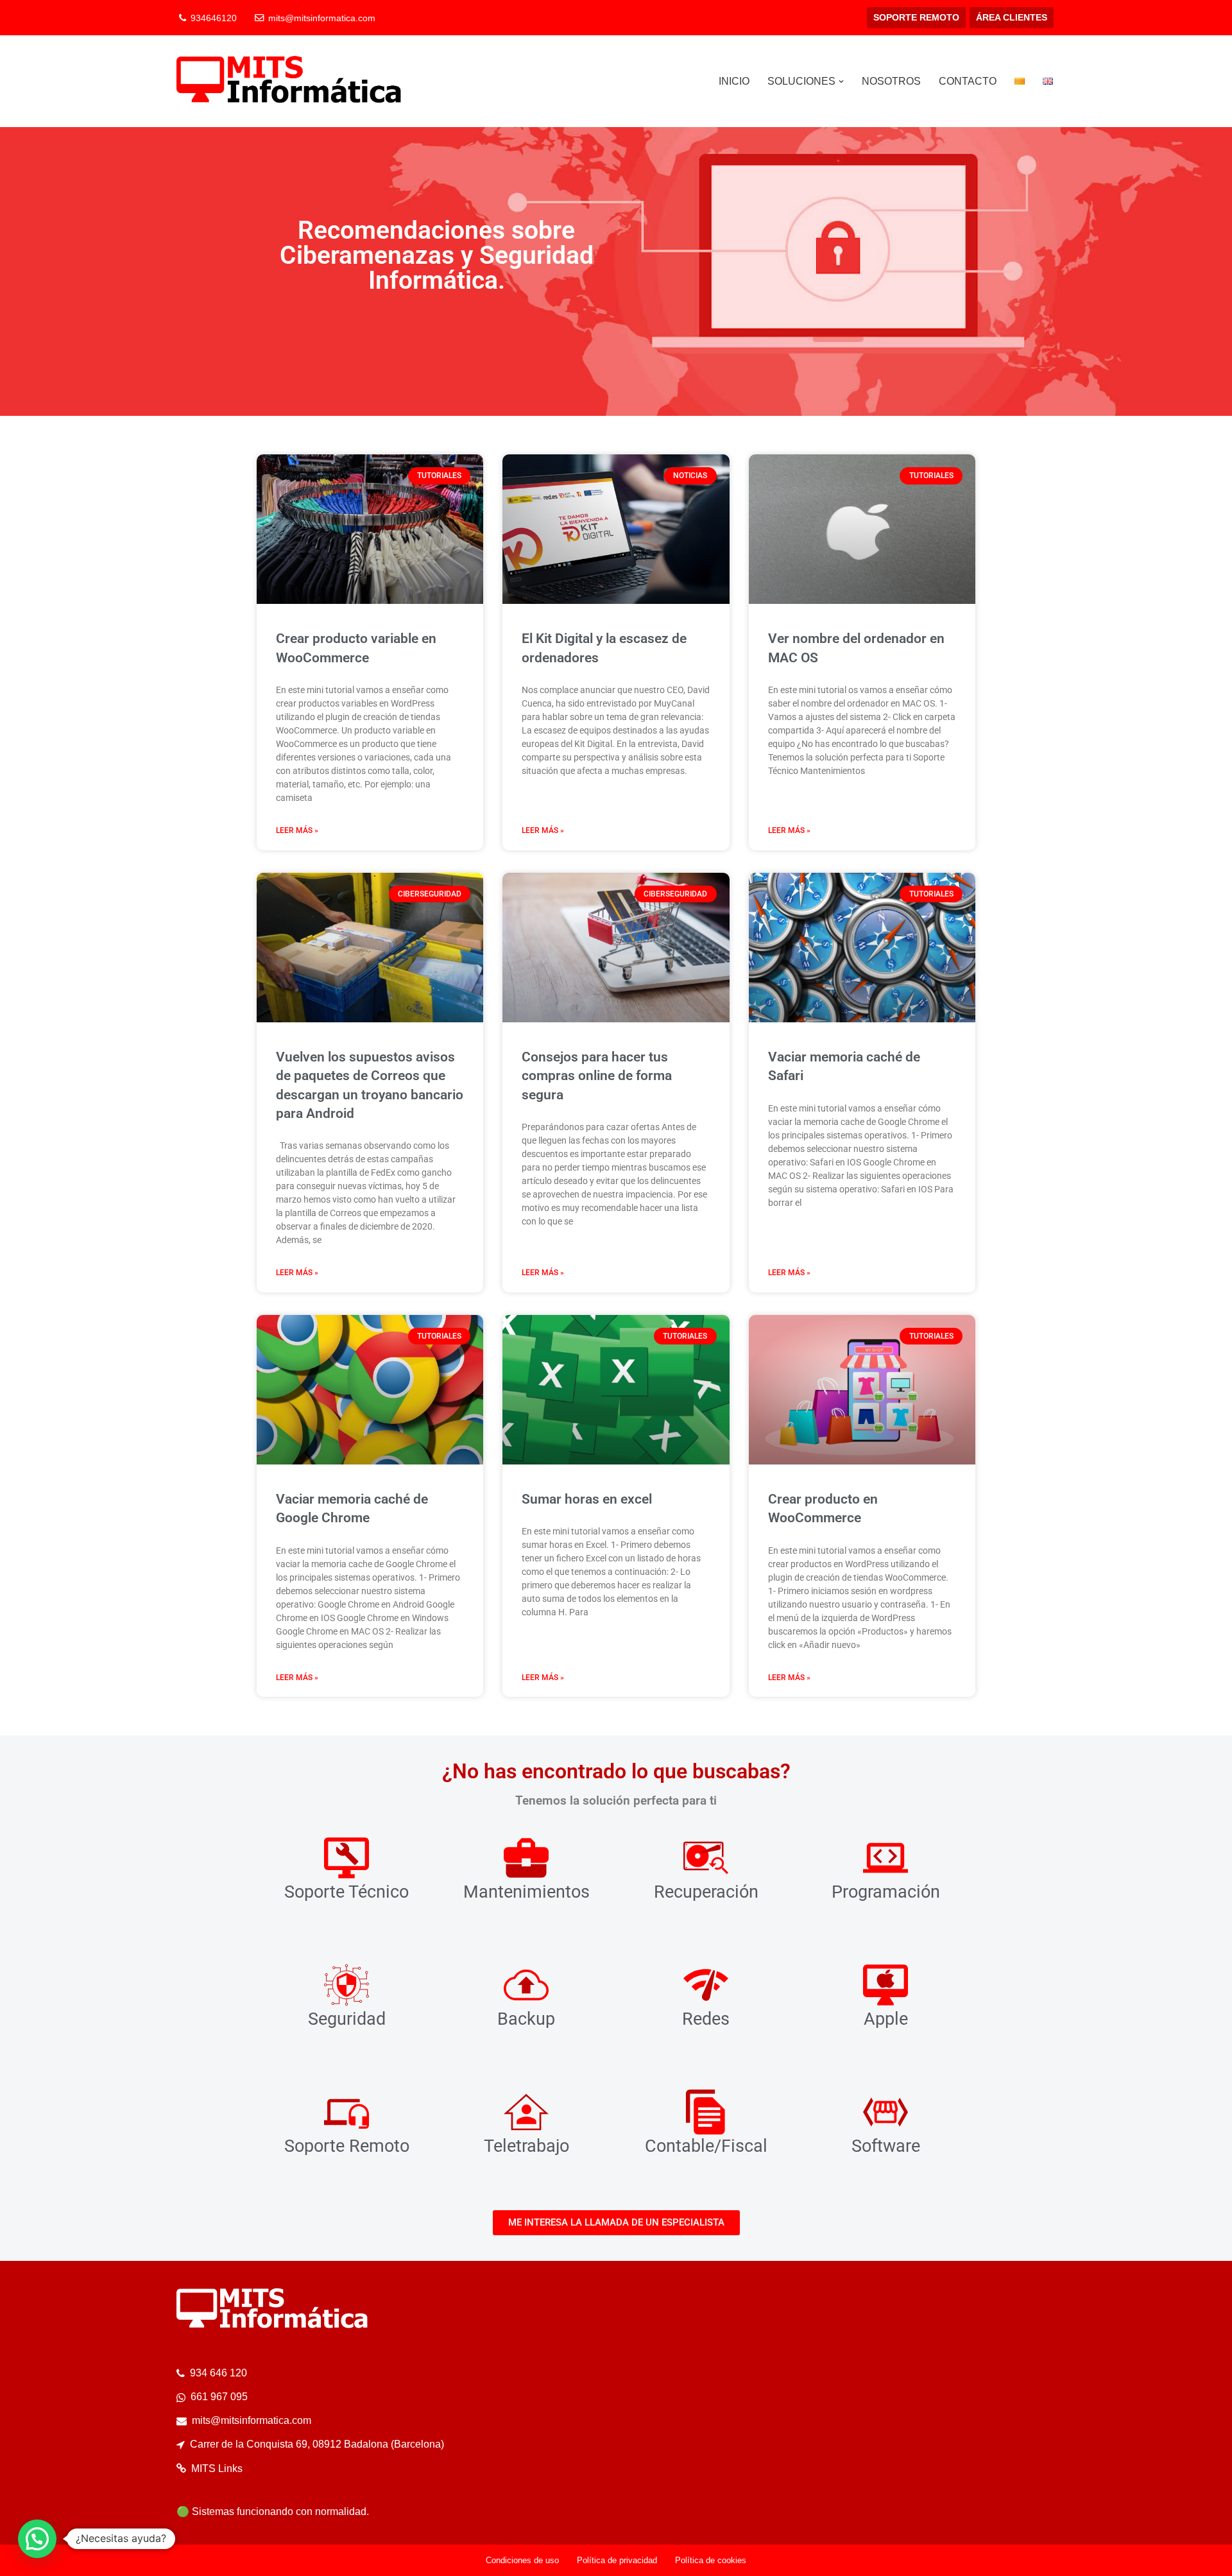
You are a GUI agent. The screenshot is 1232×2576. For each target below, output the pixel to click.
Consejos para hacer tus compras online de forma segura (597, 1076)
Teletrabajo (526, 2146)
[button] (841, 82)
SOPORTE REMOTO (916, 17)
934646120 (214, 18)
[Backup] (526, 1985)
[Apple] (886, 1985)
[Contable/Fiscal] (706, 2112)
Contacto (968, 81)
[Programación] (886, 1858)
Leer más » (297, 830)
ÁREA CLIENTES (1012, 17)
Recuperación (706, 1892)
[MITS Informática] (289, 81)
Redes (706, 2019)
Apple (886, 2019)
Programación (886, 1892)
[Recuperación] (706, 1858)
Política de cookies (711, 2560)
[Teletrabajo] (526, 2112)
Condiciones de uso (522, 2560)
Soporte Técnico (346, 1892)
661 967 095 (219, 2397)
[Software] (886, 2112)
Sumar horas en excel (587, 1499)
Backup (526, 2019)
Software (886, 2146)
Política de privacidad (617, 2560)
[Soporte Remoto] (346, 2112)
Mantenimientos (526, 1892)
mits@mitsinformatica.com (322, 18)
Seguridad (347, 2019)
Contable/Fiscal (706, 2146)
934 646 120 (218, 2373)
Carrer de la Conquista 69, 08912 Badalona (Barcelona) (317, 2444)
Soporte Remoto (347, 2146)
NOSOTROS (891, 81)
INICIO (734, 81)
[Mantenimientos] (526, 1858)
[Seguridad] (346, 1985)
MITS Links (217, 2469)
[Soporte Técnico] (346, 1858)
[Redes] (706, 1985)
